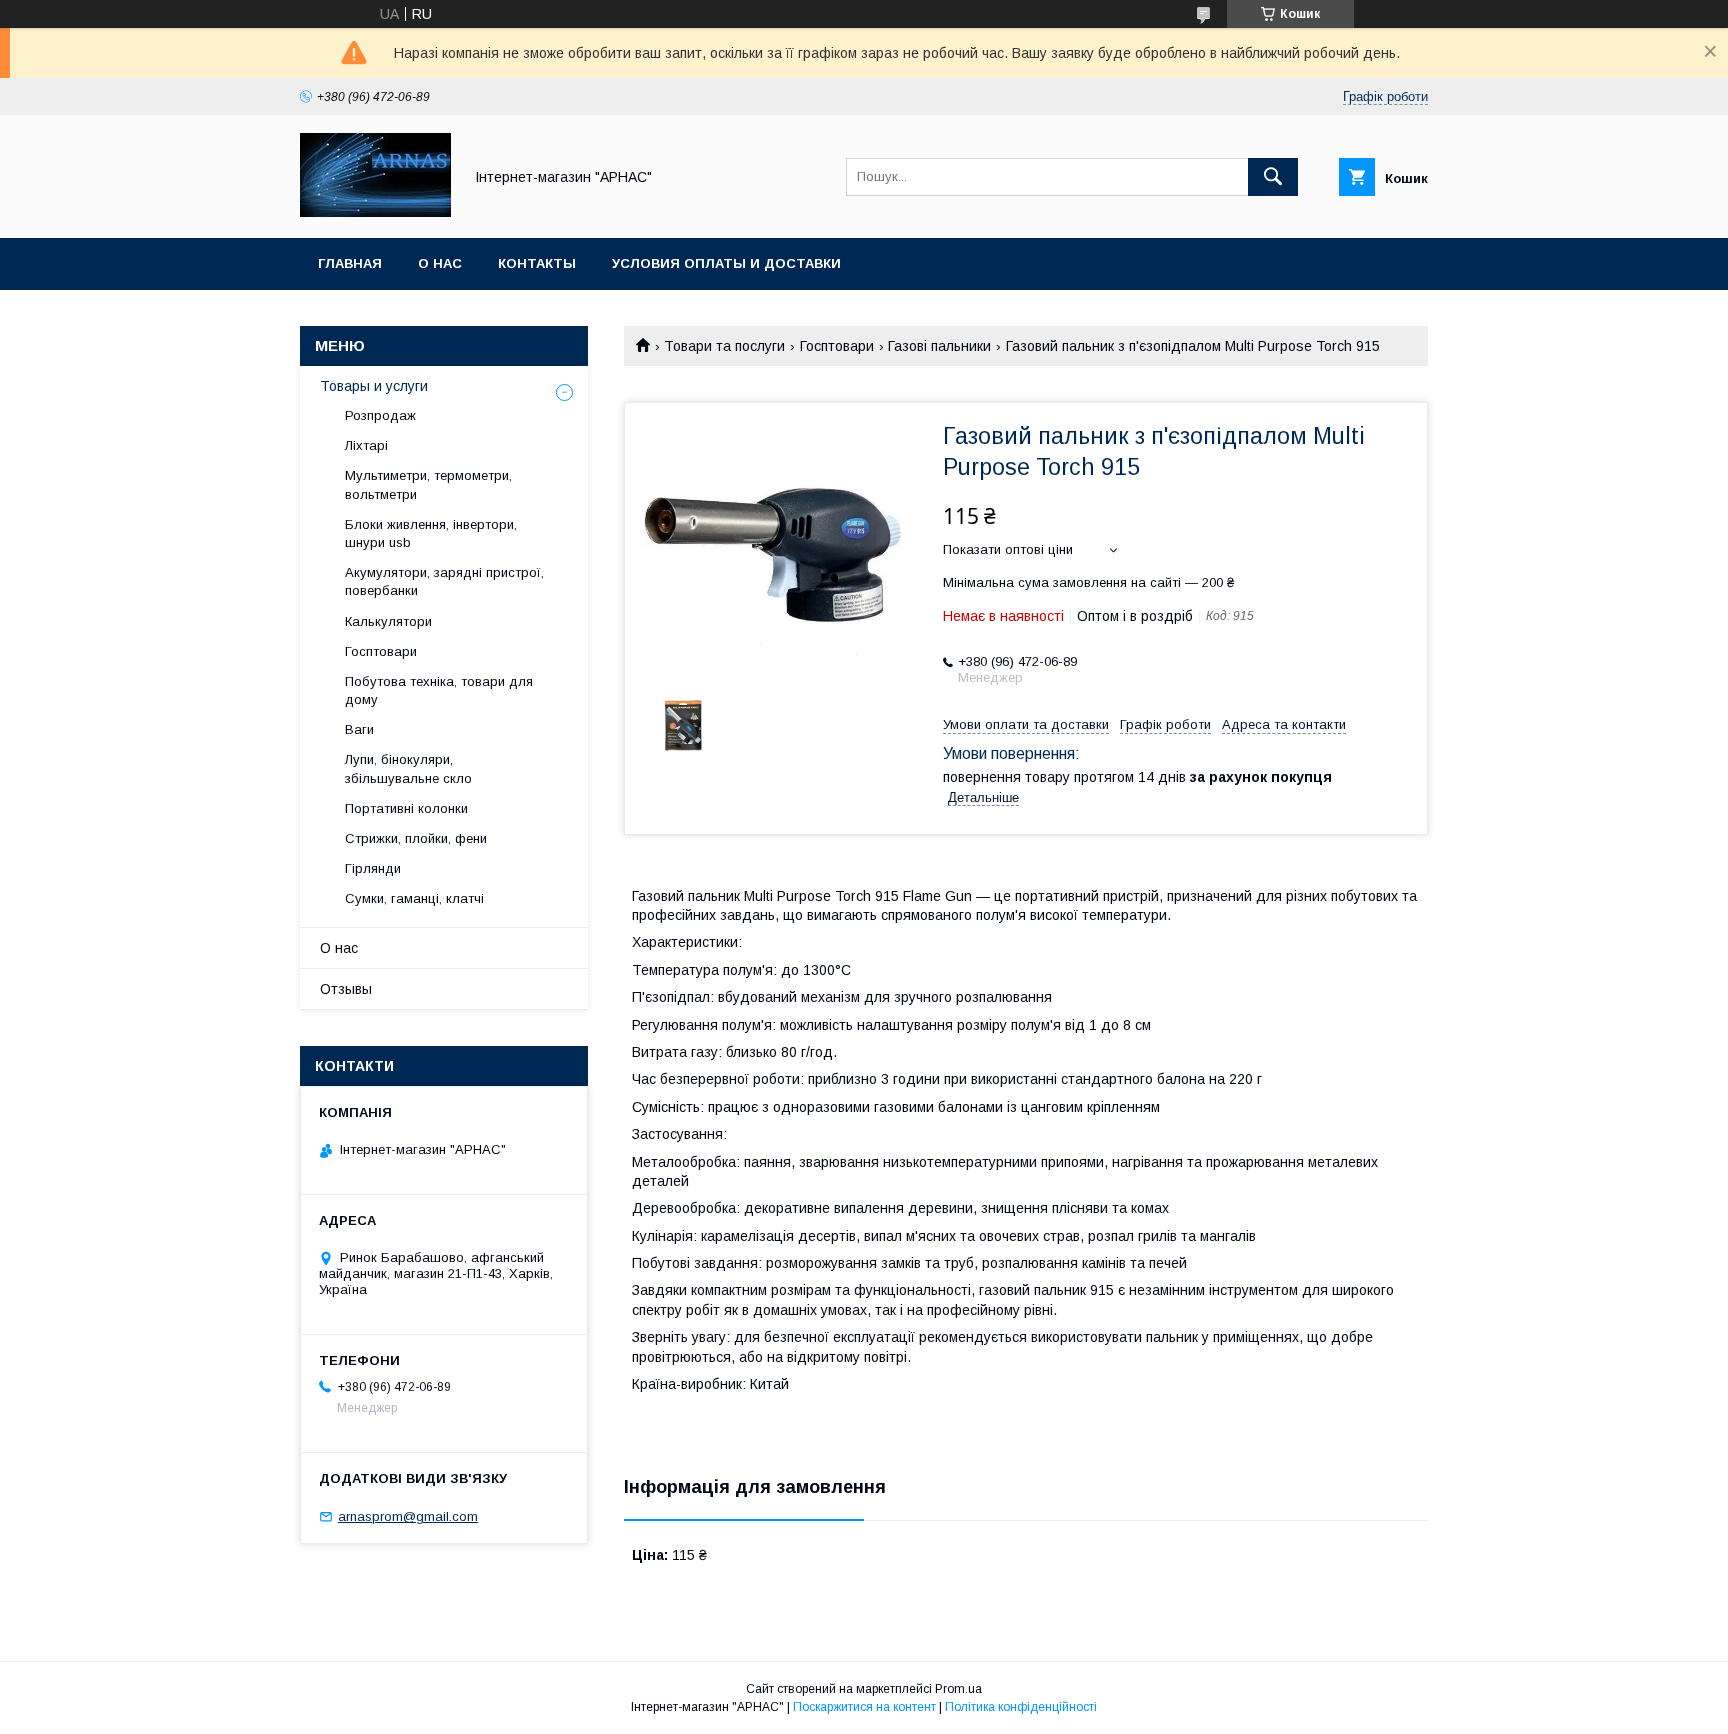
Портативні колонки (406, 808)
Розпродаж (380, 415)
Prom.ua (958, 1689)
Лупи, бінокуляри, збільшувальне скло (408, 768)
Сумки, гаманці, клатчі (414, 898)
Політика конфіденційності (1021, 1707)
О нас (440, 263)
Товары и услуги (374, 386)
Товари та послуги (724, 346)
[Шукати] (1273, 177)
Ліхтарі (366, 445)
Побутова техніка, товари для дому (439, 690)
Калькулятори (388, 621)
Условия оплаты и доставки (726, 263)
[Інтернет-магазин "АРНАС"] (375, 212)
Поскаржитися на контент (864, 1707)
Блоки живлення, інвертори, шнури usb (431, 533)
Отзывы (346, 989)
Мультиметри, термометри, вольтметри (428, 484)
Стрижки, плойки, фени (416, 838)
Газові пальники (939, 346)
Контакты (537, 263)
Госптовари (837, 346)
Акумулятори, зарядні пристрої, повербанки (444, 581)
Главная (350, 263)
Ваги (359, 729)
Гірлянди (373, 868)
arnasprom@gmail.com (408, 1516)
